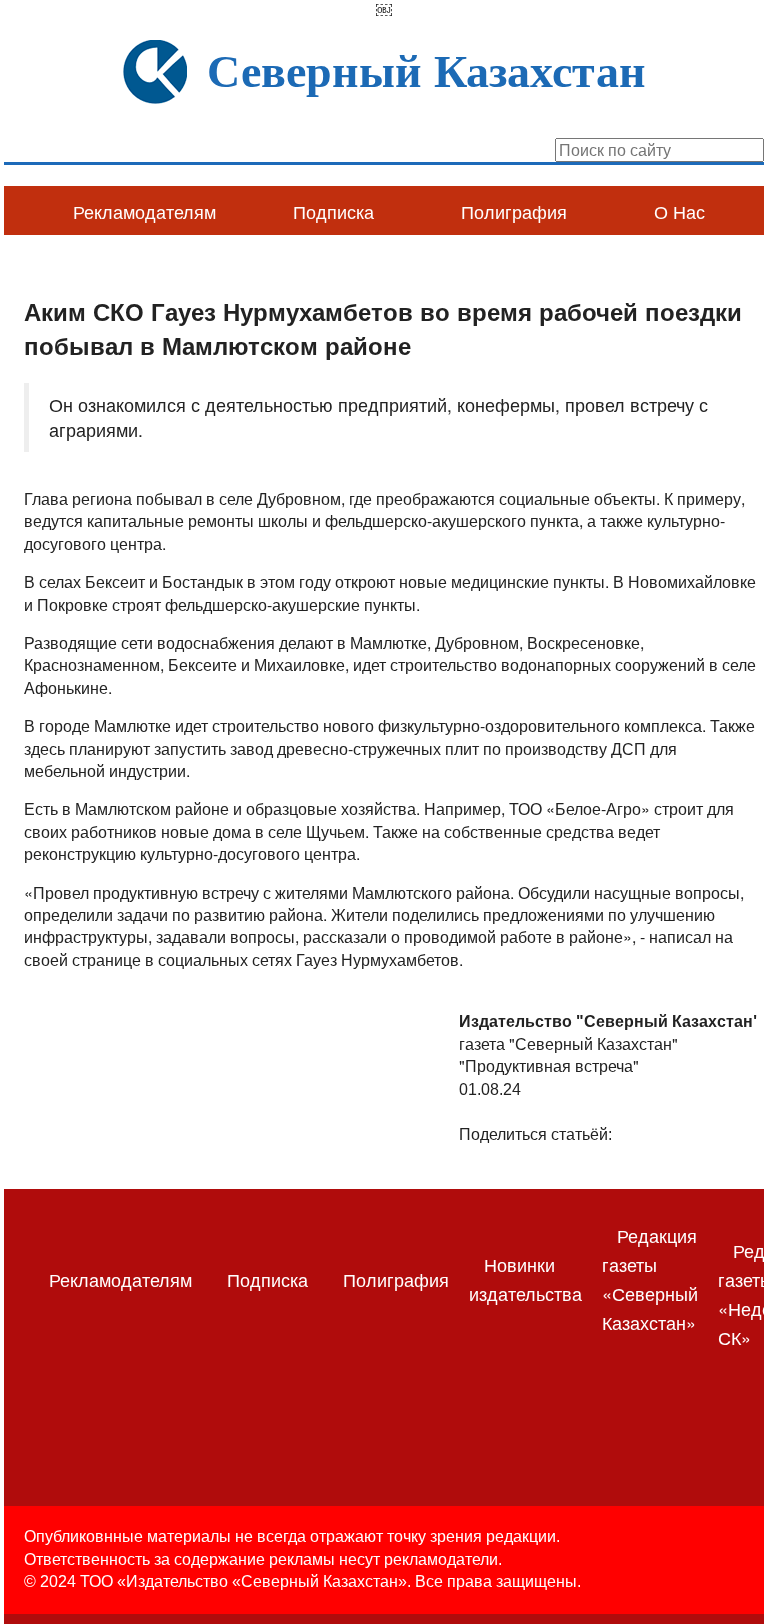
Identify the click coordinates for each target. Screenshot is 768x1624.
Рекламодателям (144, 211)
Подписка (333, 211)
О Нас (679, 211)
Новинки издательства (525, 1278)
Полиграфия (514, 211)
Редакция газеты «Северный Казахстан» (650, 1278)
